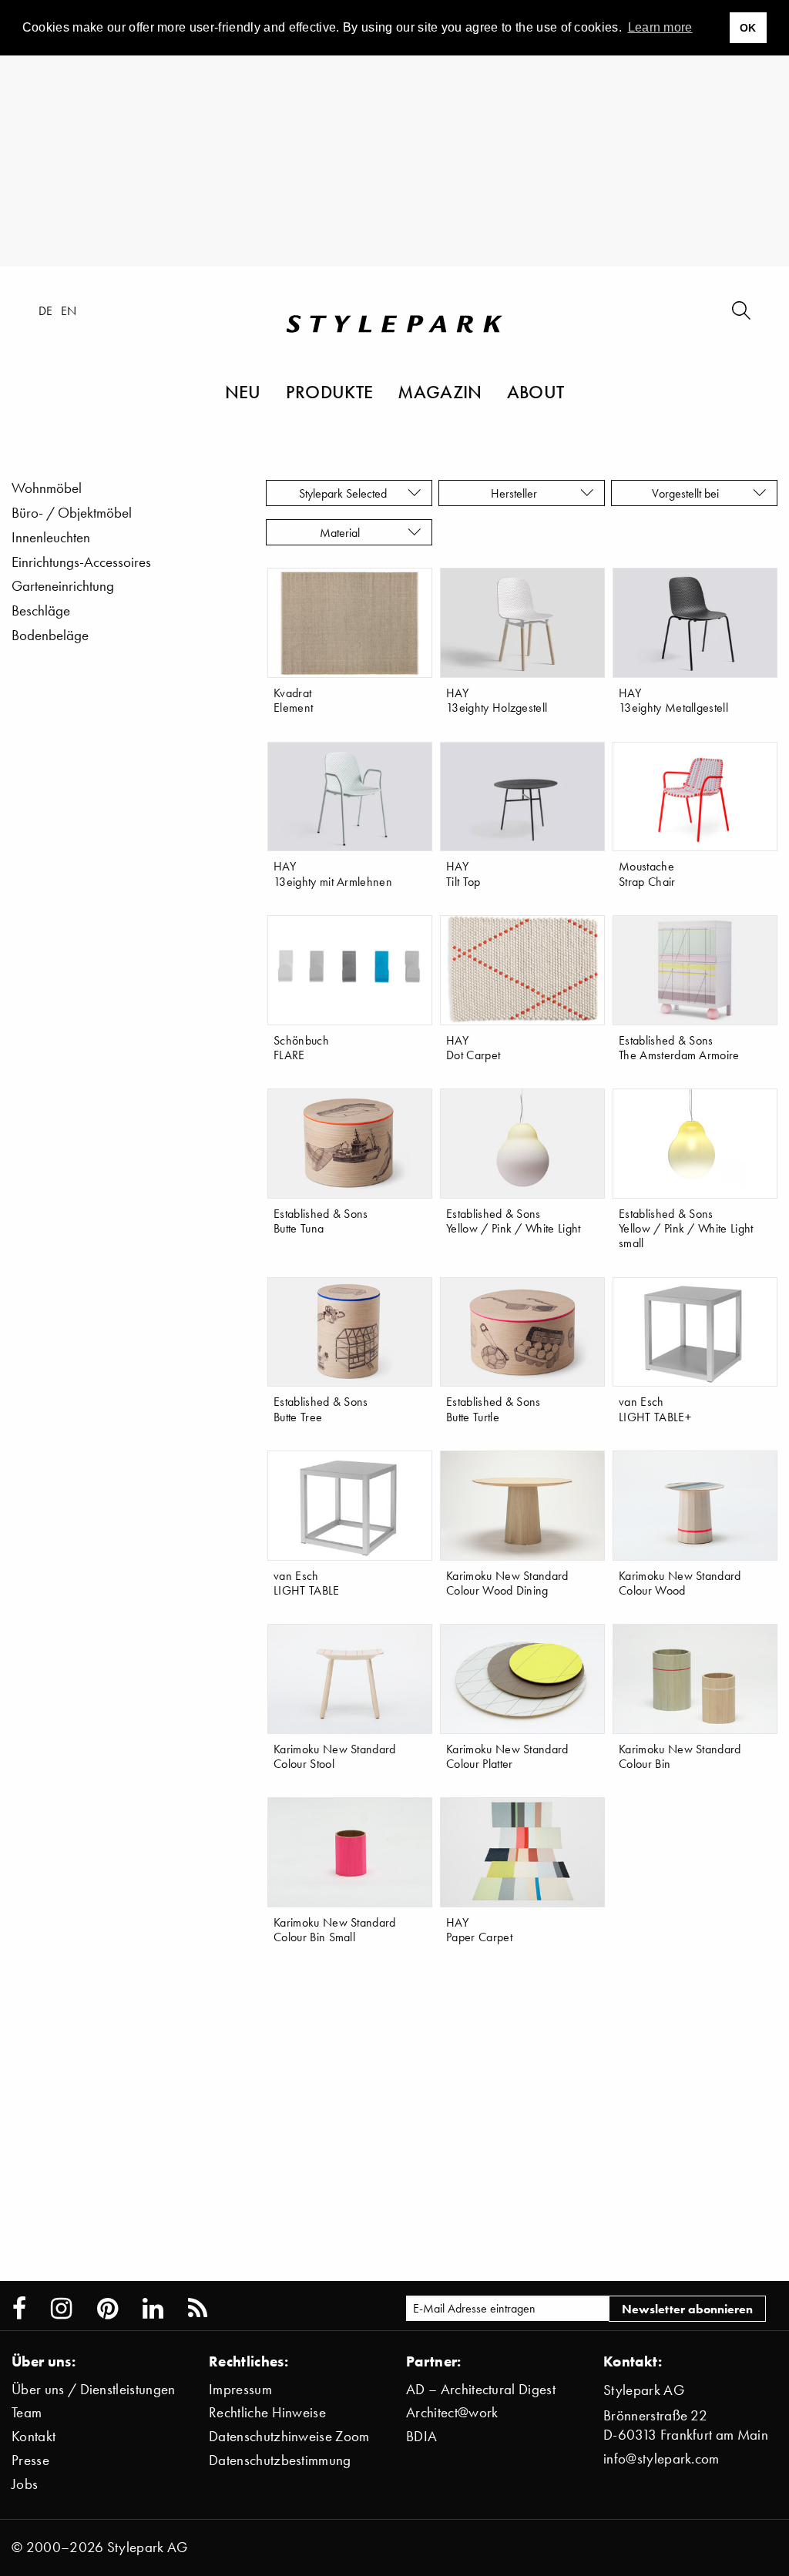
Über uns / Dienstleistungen (94, 2389)
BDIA (421, 2436)
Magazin (440, 391)
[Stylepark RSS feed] (198, 2309)
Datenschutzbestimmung (280, 2460)
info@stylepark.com (661, 2459)
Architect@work (452, 2412)
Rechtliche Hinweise (267, 2412)
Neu (243, 391)
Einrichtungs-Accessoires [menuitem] (81, 562)
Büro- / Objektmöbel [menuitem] (72, 513)
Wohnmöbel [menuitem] (47, 488)
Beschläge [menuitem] (41, 610)
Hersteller (515, 493)
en (69, 310)
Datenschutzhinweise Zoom (289, 2436)
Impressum (240, 2389)
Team (27, 2412)
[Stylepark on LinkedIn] (153, 2309)
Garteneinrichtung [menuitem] (63, 586)
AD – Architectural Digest (481, 2389)
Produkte (330, 391)
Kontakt (34, 2436)
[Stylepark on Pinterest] (107, 2309)
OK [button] (748, 28)
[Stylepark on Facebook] (19, 2309)
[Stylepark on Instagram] (61, 2309)
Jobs (25, 2484)
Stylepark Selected (343, 493)
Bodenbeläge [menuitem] (50, 635)
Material (343, 532)
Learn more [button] (660, 27)
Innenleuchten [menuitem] (51, 537)
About (536, 391)
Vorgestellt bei (688, 493)
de (46, 310)
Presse (30, 2460)
